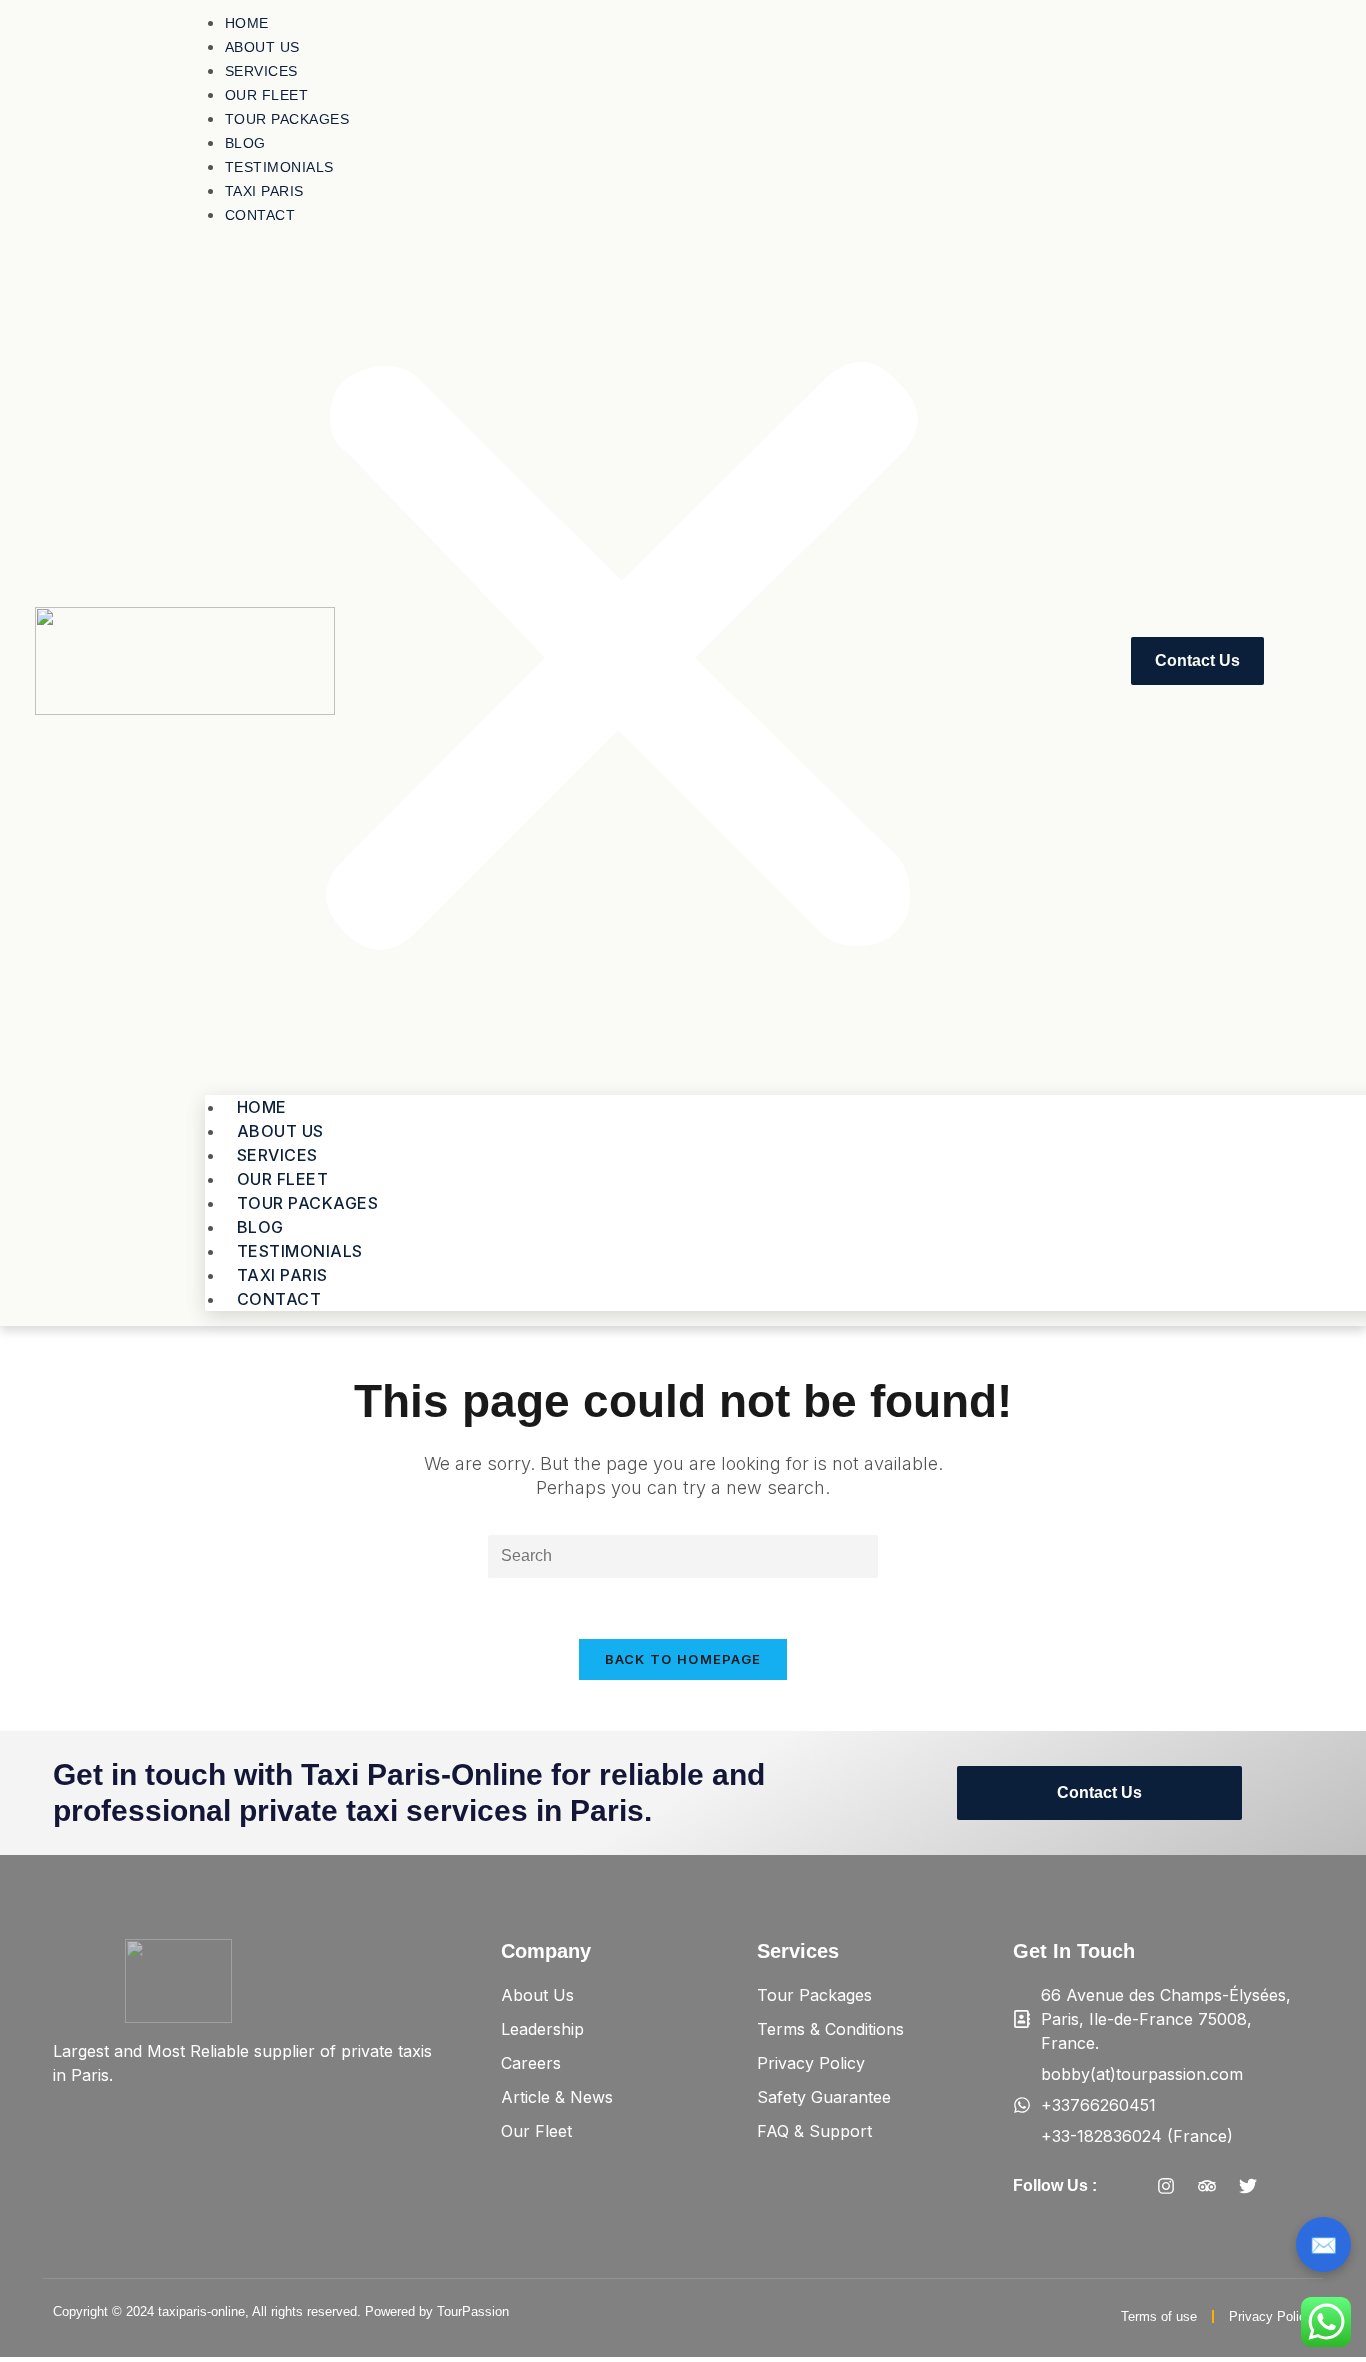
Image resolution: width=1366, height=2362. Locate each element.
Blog (245, 143)
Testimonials (279, 167)
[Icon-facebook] (1125, 2186)
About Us (262, 47)
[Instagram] (1166, 2186)
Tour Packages (287, 119)
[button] (621, 660)
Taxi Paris (264, 191)
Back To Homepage (683, 1659)
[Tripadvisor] (1207, 2186)
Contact (260, 215)
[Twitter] (1248, 2186)
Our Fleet (267, 95)
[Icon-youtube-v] (1289, 2186)
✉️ (1323, 2245)
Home (247, 23)
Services (261, 71)
